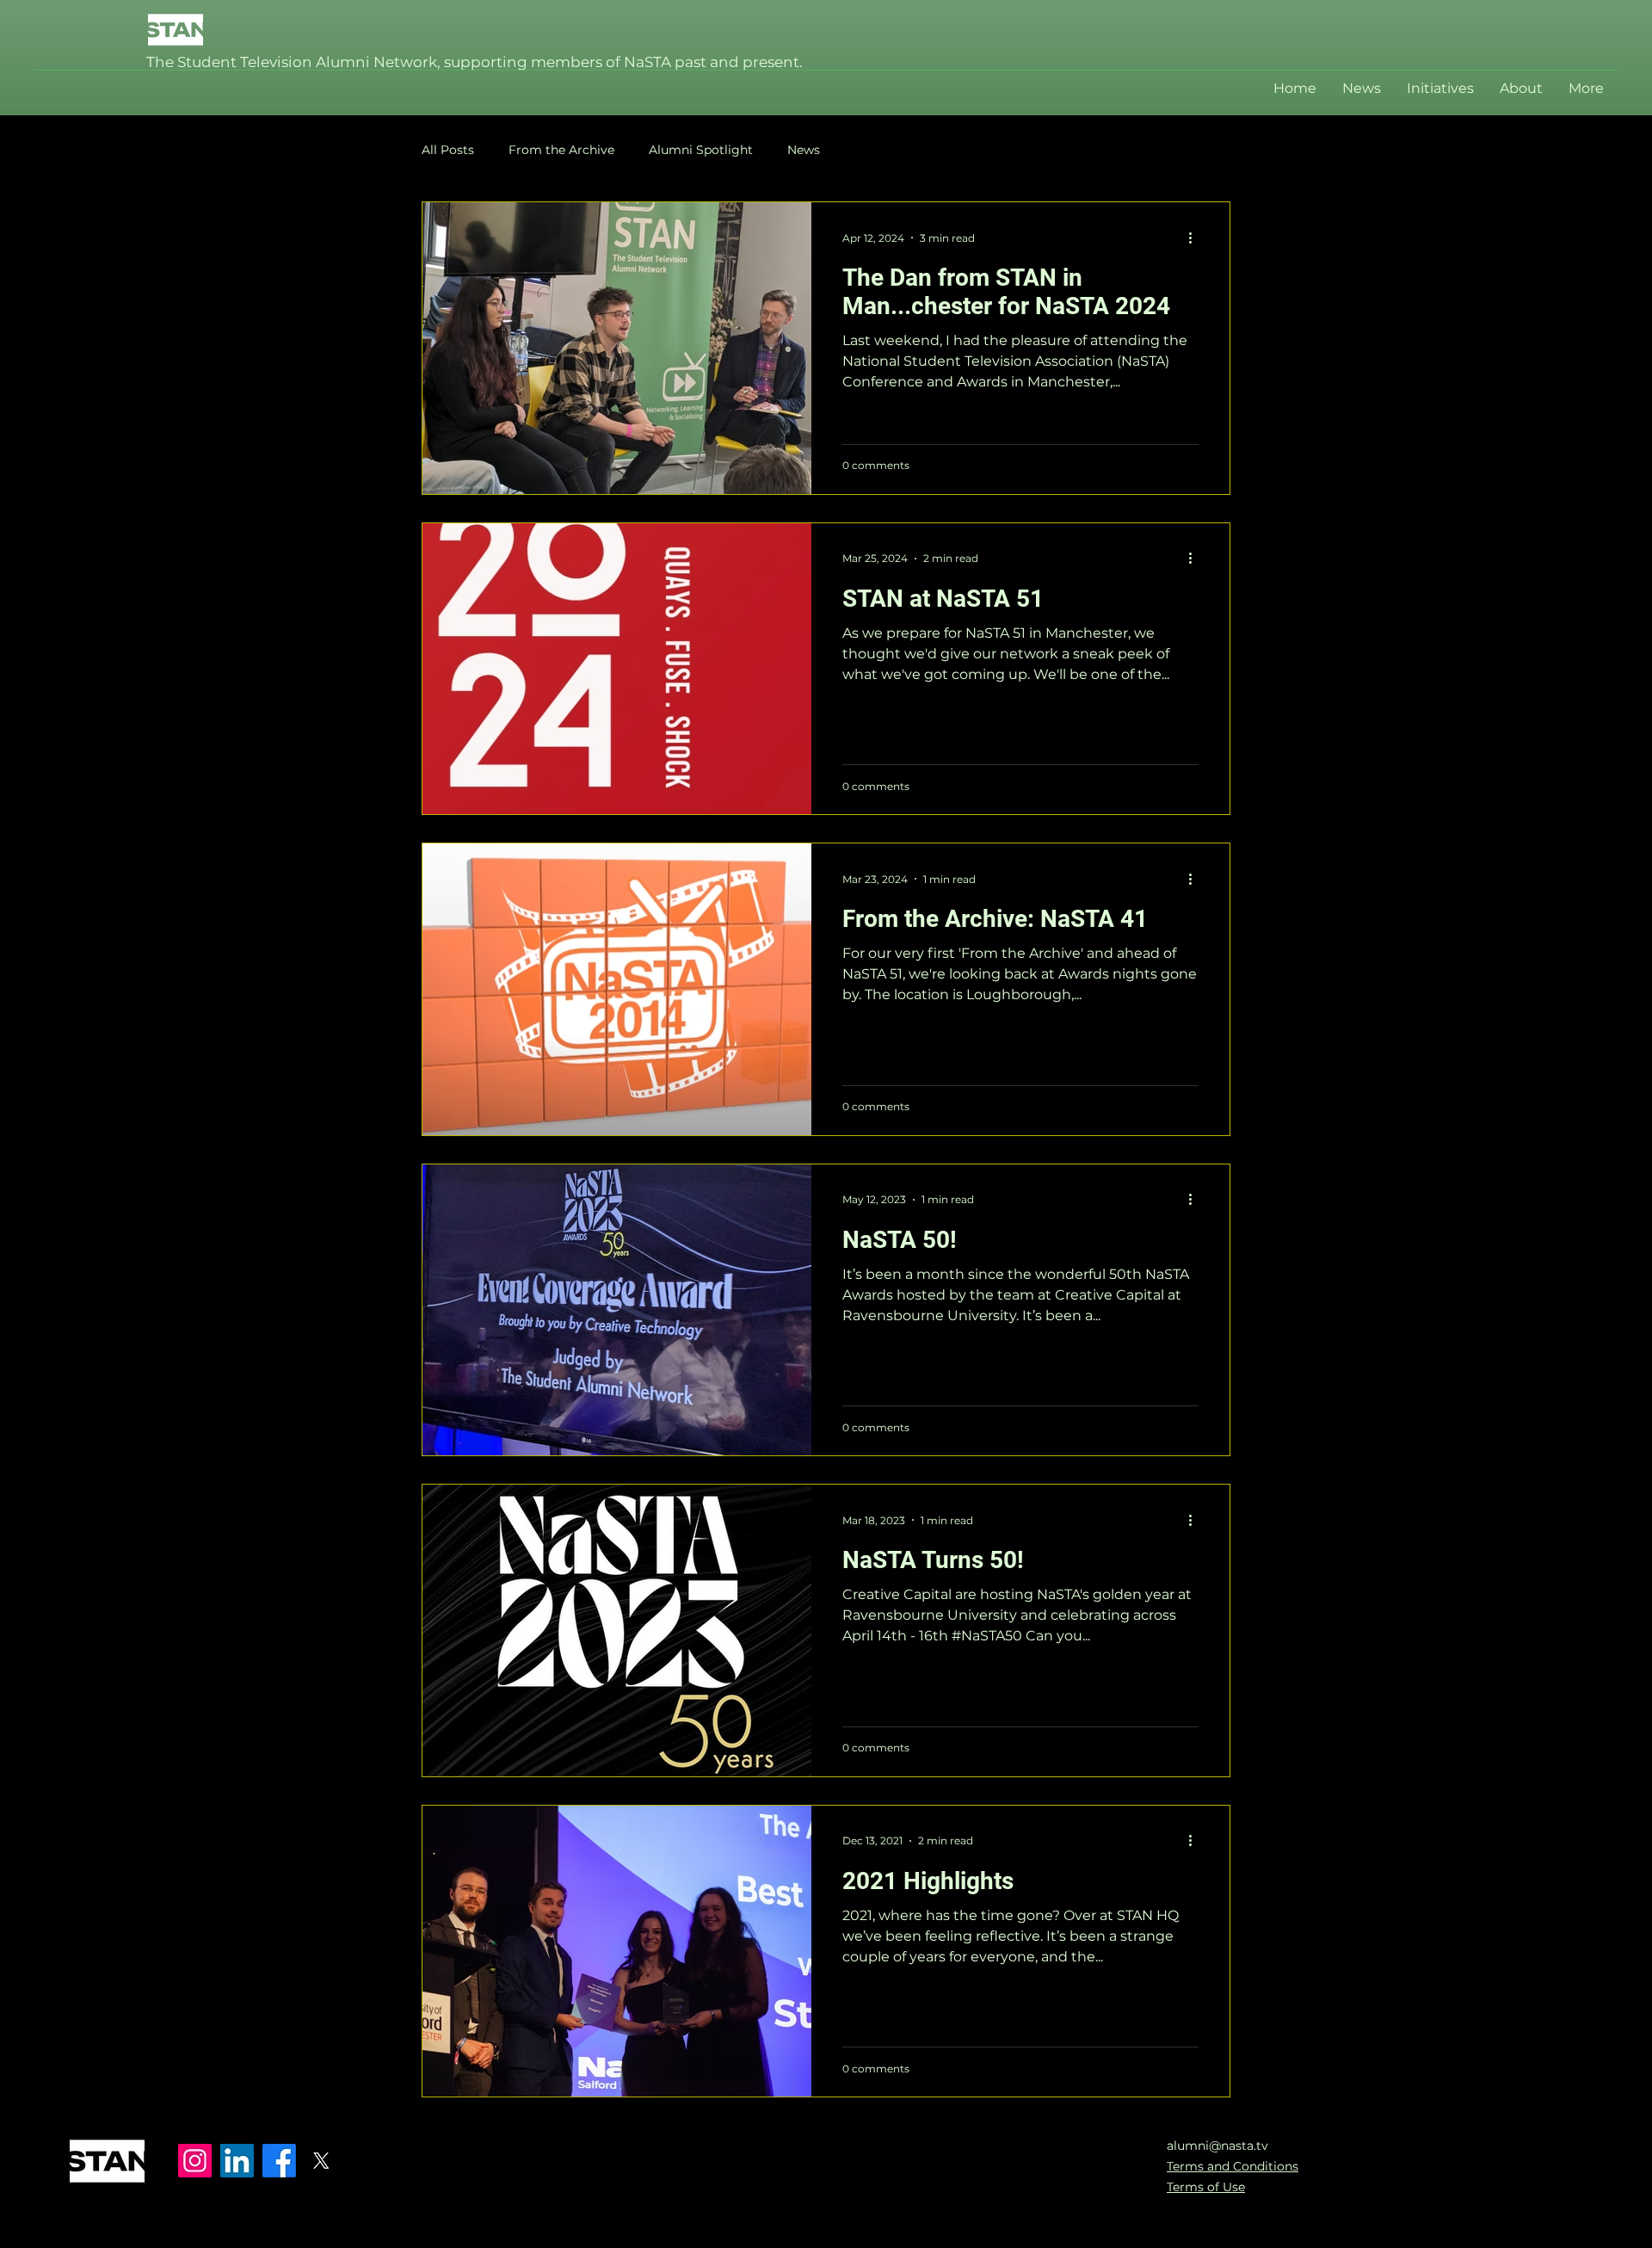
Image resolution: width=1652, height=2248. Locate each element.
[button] (1440, 89)
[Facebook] (279, 2161)
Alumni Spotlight (701, 150)
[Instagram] (195, 2161)
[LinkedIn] (237, 2161)
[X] (321, 2161)
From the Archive (561, 150)
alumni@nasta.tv (1217, 2146)
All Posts (448, 150)
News (804, 150)
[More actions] (1196, 238)
